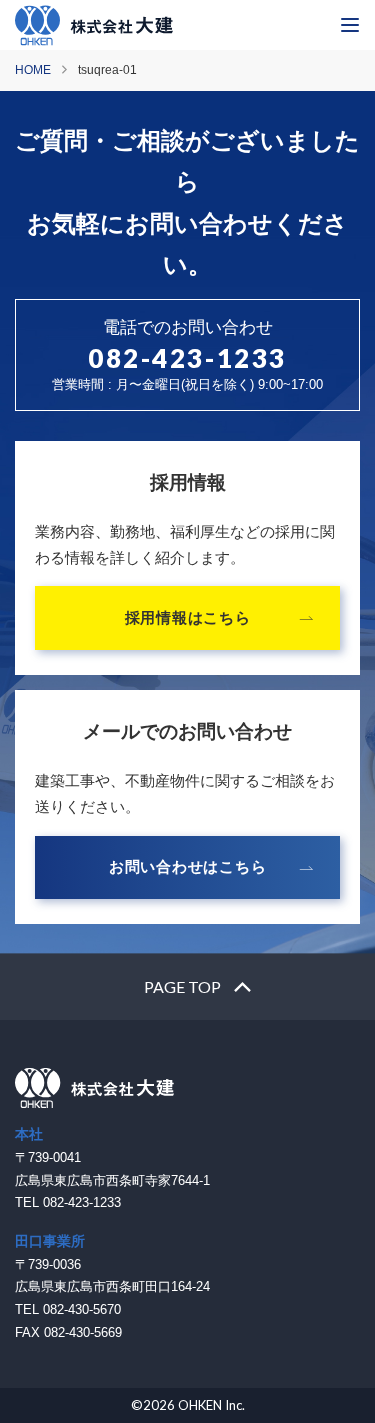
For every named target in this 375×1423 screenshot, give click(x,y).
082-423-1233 (187, 358)
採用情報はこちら (188, 617)
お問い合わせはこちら (188, 866)
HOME (33, 70)
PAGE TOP (182, 986)
